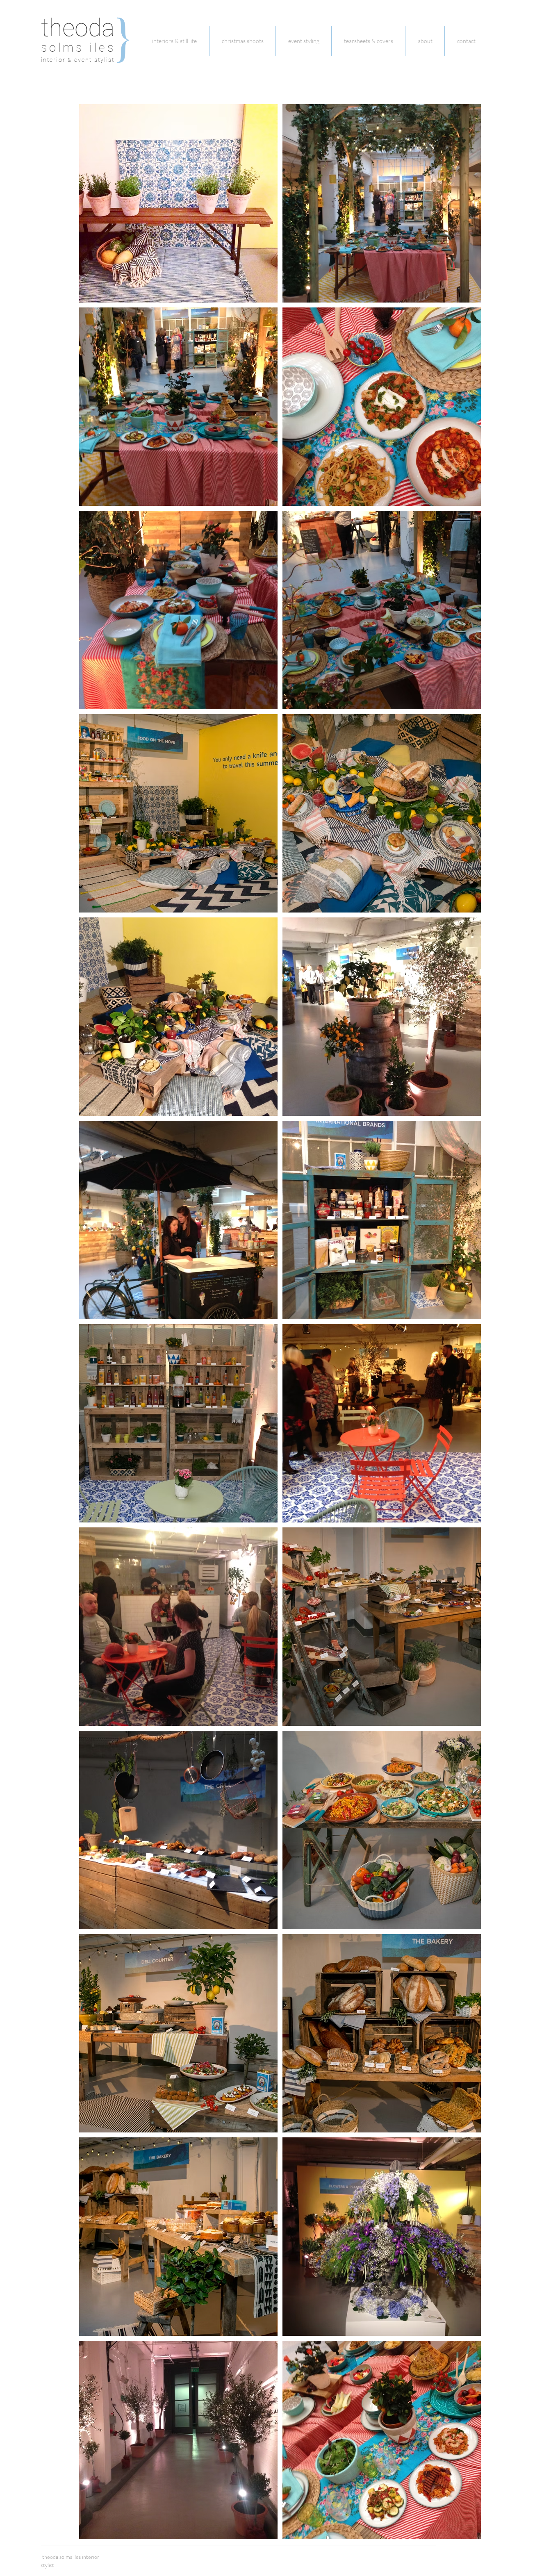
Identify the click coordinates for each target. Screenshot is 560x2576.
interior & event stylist (78, 60)
